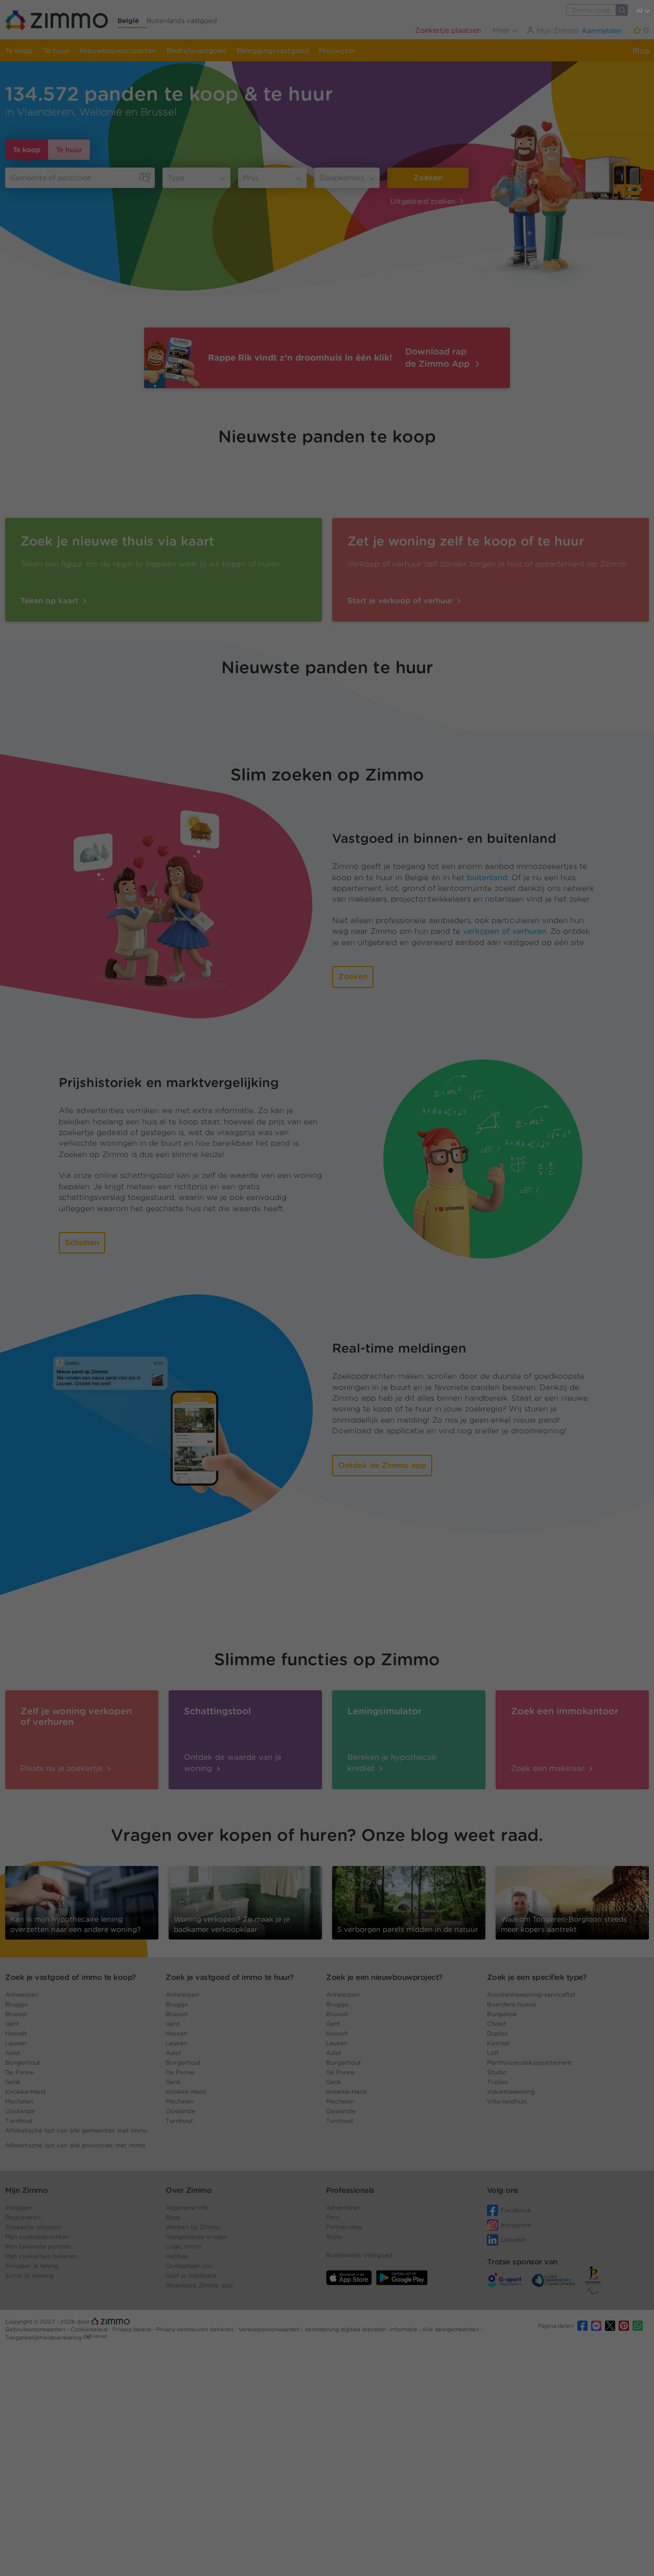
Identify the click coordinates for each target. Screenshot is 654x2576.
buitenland (487, 878)
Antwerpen (22, 1994)
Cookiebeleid (90, 2329)
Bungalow (502, 2014)
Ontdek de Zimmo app (382, 1466)
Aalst (13, 2053)
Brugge (16, 2004)
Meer (502, 30)
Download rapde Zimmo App (439, 358)
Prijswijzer (337, 51)
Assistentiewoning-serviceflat (531, 1994)
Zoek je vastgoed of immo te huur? (230, 1977)
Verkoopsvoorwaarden (270, 2329)
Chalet (497, 2024)
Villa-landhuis (507, 2101)
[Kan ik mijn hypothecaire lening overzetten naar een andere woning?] (82, 1902)
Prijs (251, 178)
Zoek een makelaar (549, 1768)
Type (176, 178)
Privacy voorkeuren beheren (195, 2329)
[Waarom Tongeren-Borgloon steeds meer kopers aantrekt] (572, 1902)
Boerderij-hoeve (511, 2004)
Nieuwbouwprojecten (118, 51)
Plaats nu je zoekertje (63, 1768)
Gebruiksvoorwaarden (36, 2329)
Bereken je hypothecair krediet (392, 1763)
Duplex (497, 2033)
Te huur (56, 51)
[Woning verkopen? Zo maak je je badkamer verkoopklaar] (245, 1902)
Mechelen (19, 2101)
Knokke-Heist (26, 2091)
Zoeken (428, 178)
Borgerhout (23, 2062)
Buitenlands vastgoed (182, 21)
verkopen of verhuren (505, 931)
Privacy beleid (132, 2329)
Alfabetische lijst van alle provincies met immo (75, 2145)
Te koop (19, 51)
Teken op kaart (51, 601)
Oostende (20, 2111)
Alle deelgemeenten (451, 2329)
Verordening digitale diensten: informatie (362, 2329)
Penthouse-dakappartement (529, 2062)
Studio (497, 2072)
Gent (12, 2024)
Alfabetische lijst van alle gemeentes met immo (76, 2130)
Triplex (497, 2082)
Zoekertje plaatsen (448, 30)
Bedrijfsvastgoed (196, 51)
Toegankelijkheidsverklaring (43, 2337)
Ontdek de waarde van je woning (233, 1763)
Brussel (16, 2014)
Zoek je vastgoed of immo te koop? (71, 1977)
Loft (493, 2053)
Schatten (82, 1243)
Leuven (16, 2043)
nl (640, 10)
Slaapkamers (342, 178)
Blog (641, 51)
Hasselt (16, 2033)
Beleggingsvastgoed (273, 51)
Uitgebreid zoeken (423, 201)
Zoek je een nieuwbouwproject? (384, 1977)
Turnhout (19, 2121)
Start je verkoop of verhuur (401, 601)
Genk (13, 2082)
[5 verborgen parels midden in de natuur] (409, 1902)
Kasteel (498, 2043)
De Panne (19, 2072)
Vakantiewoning (511, 2091)
